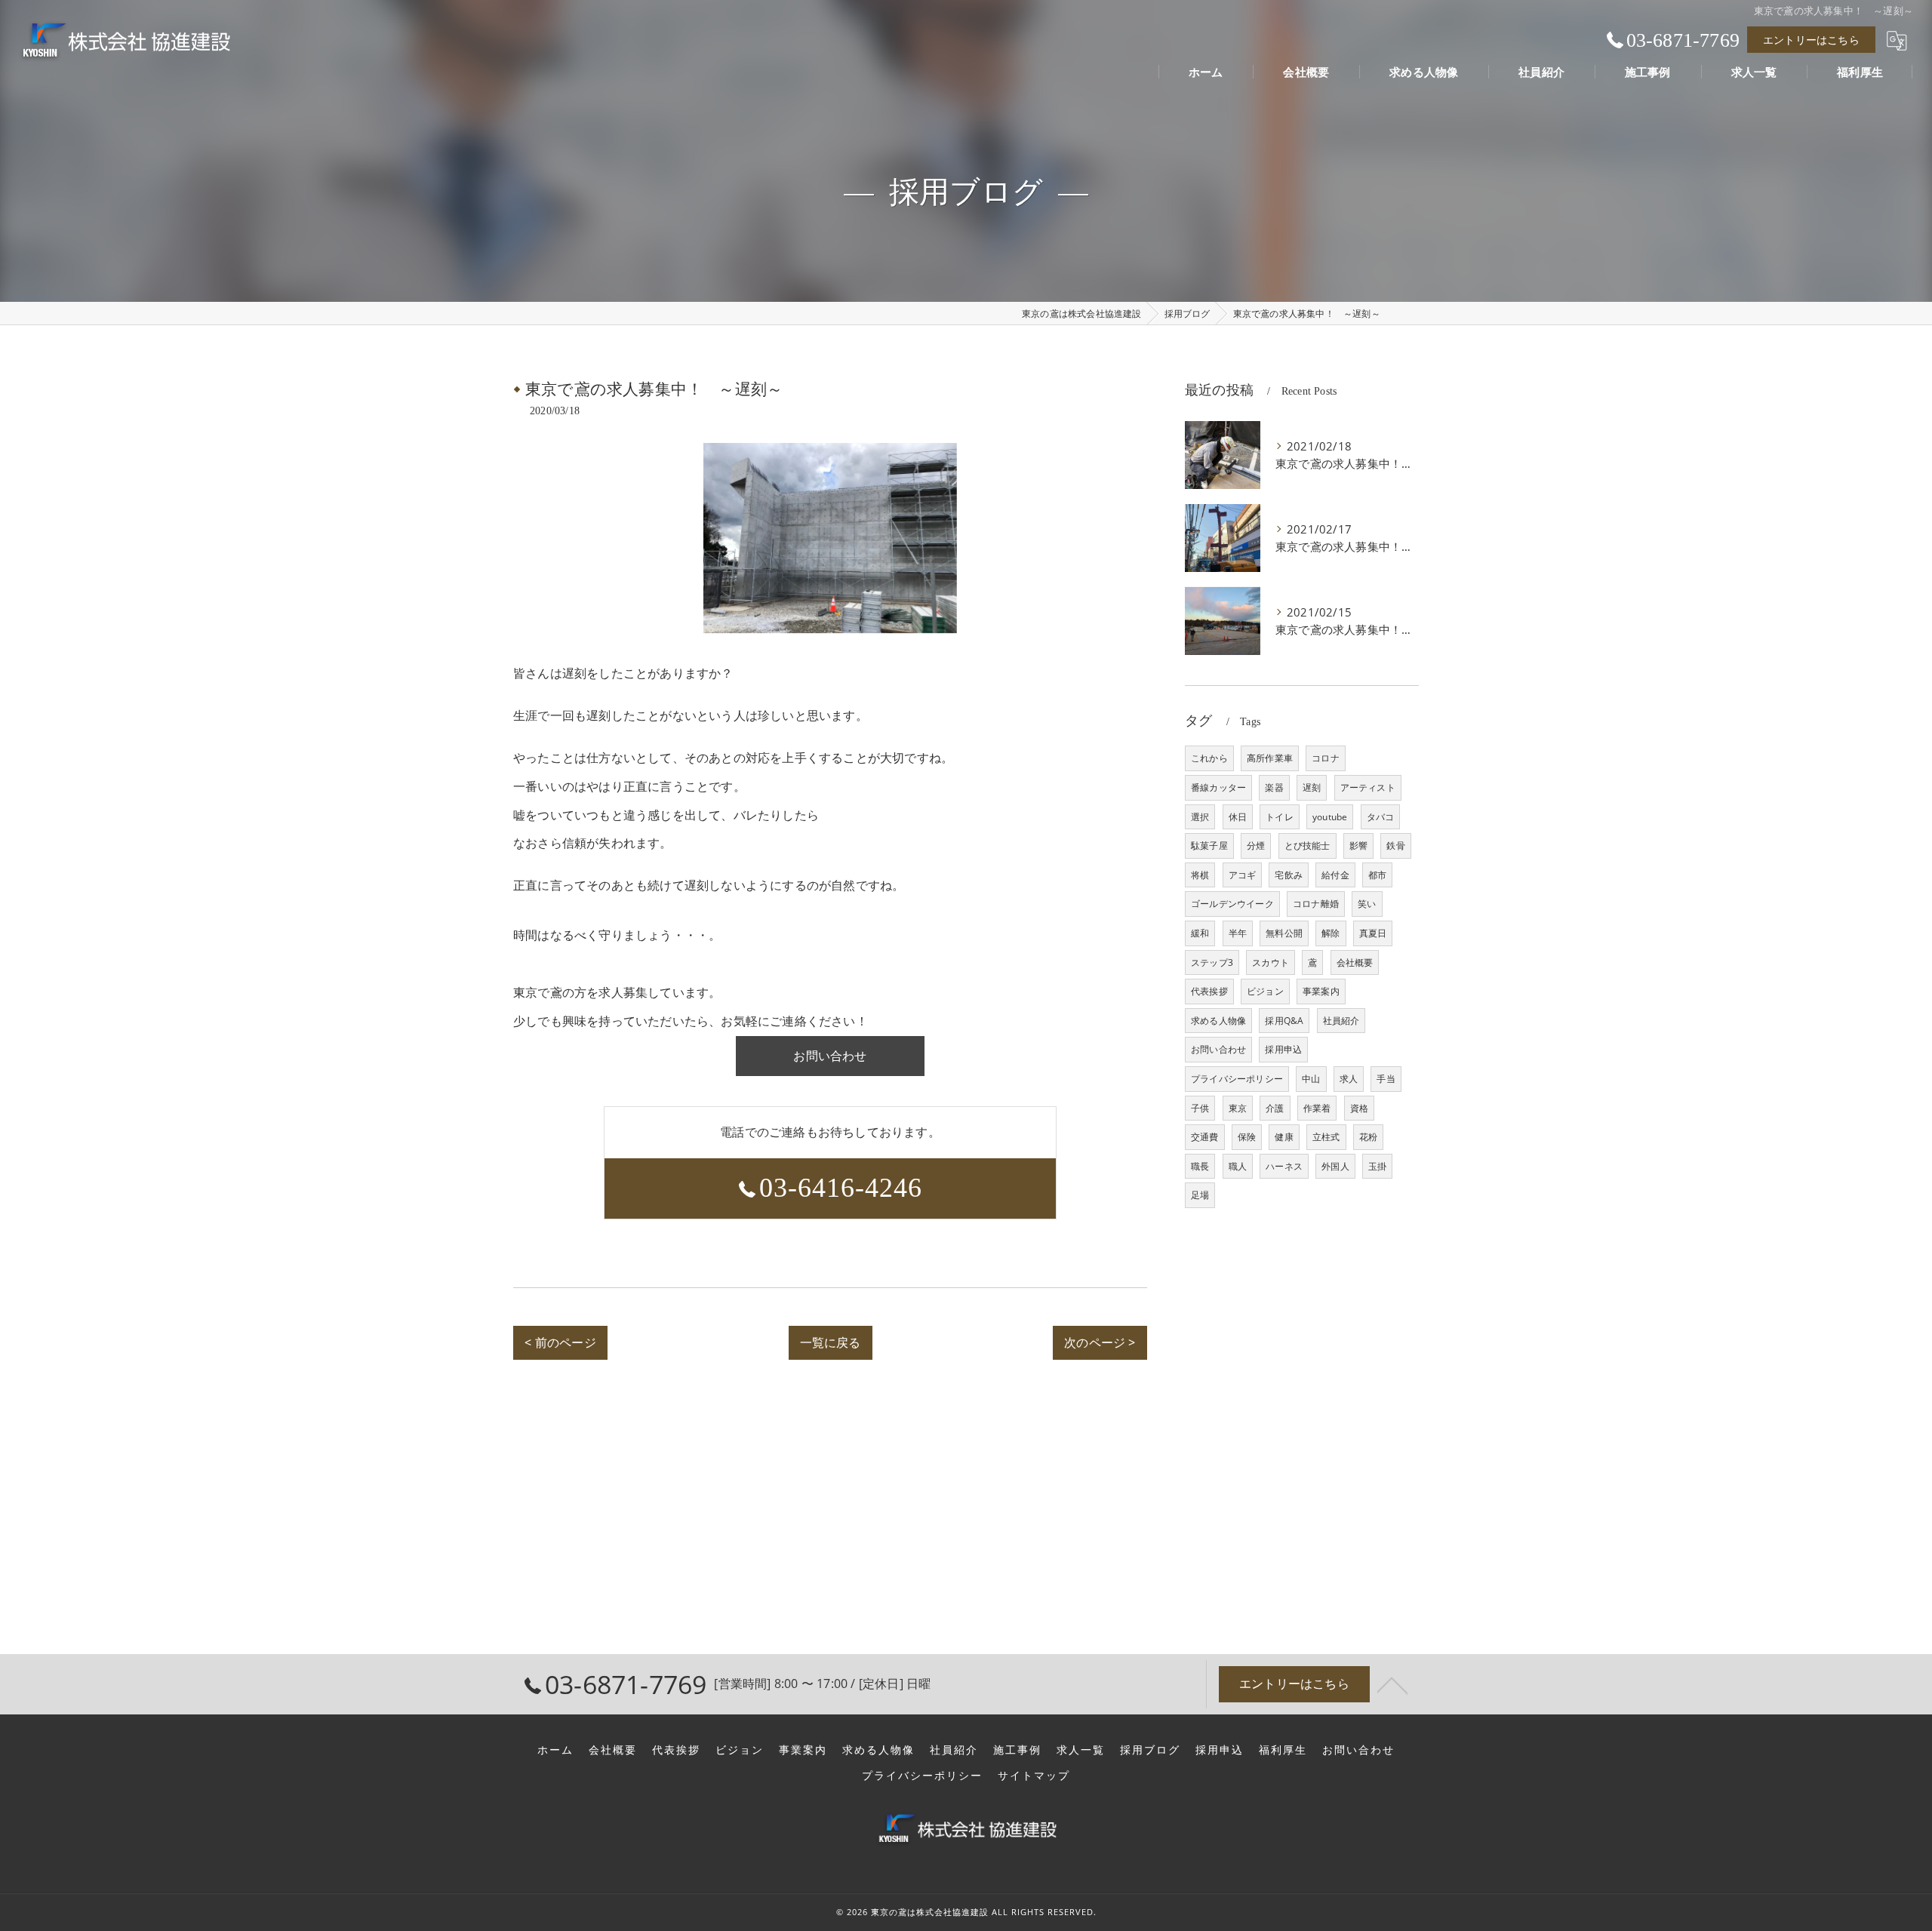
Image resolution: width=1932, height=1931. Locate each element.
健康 (1284, 1137)
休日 (1238, 817)
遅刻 (1312, 787)
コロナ (1326, 758)
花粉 (1368, 1137)
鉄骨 (1395, 846)
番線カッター (1218, 787)
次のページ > (1100, 1342)
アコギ (1243, 875)
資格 (1359, 1108)
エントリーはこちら (1811, 40)
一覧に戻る (831, 1342)
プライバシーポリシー (1237, 1079)
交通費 (1205, 1137)
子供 (1200, 1108)
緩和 (1200, 933)
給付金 (1335, 875)
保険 (1247, 1137)
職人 (1238, 1166)
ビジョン (1265, 991)
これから (1209, 758)
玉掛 (1377, 1166)
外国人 (1335, 1166)
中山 (1311, 1079)
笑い (1367, 904)
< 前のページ (560, 1342)
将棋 (1200, 875)
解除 (1331, 933)
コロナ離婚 (1316, 904)
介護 (1275, 1108)
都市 (1377, 875)
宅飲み (1289, 875)
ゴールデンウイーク (1232, 904)
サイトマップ (1034, 1776)
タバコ (1381, 817)
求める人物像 (1218, 1021)
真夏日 (1373, 933)
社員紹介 (1341, 1021)
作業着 (1317, 1108)
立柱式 (1326, 1137)
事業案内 (1321, 991)
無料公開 (1284, 933)
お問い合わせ (1218, 1049)
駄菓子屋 (1209, 846)
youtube (1330, 817)
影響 (1358, 846)
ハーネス (1284, 1166)
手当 (1386, 1079)
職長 (1200, 1166)
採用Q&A (1284, 1021)
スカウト (1271, 962)
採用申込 (1283, 1049)
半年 (1238, 933)
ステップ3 (1212, 962)
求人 (1349, 1079)
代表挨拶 (1209, 991)
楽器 (1274, 787)
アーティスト (1368, 787)
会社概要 (1355, 962)
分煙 (1256, 846)
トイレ (1280, 817)
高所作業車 (1270, 758)
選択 (1200, 817)
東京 (1238, 1108)
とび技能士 (1307, 846)
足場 (1200, 1195)
